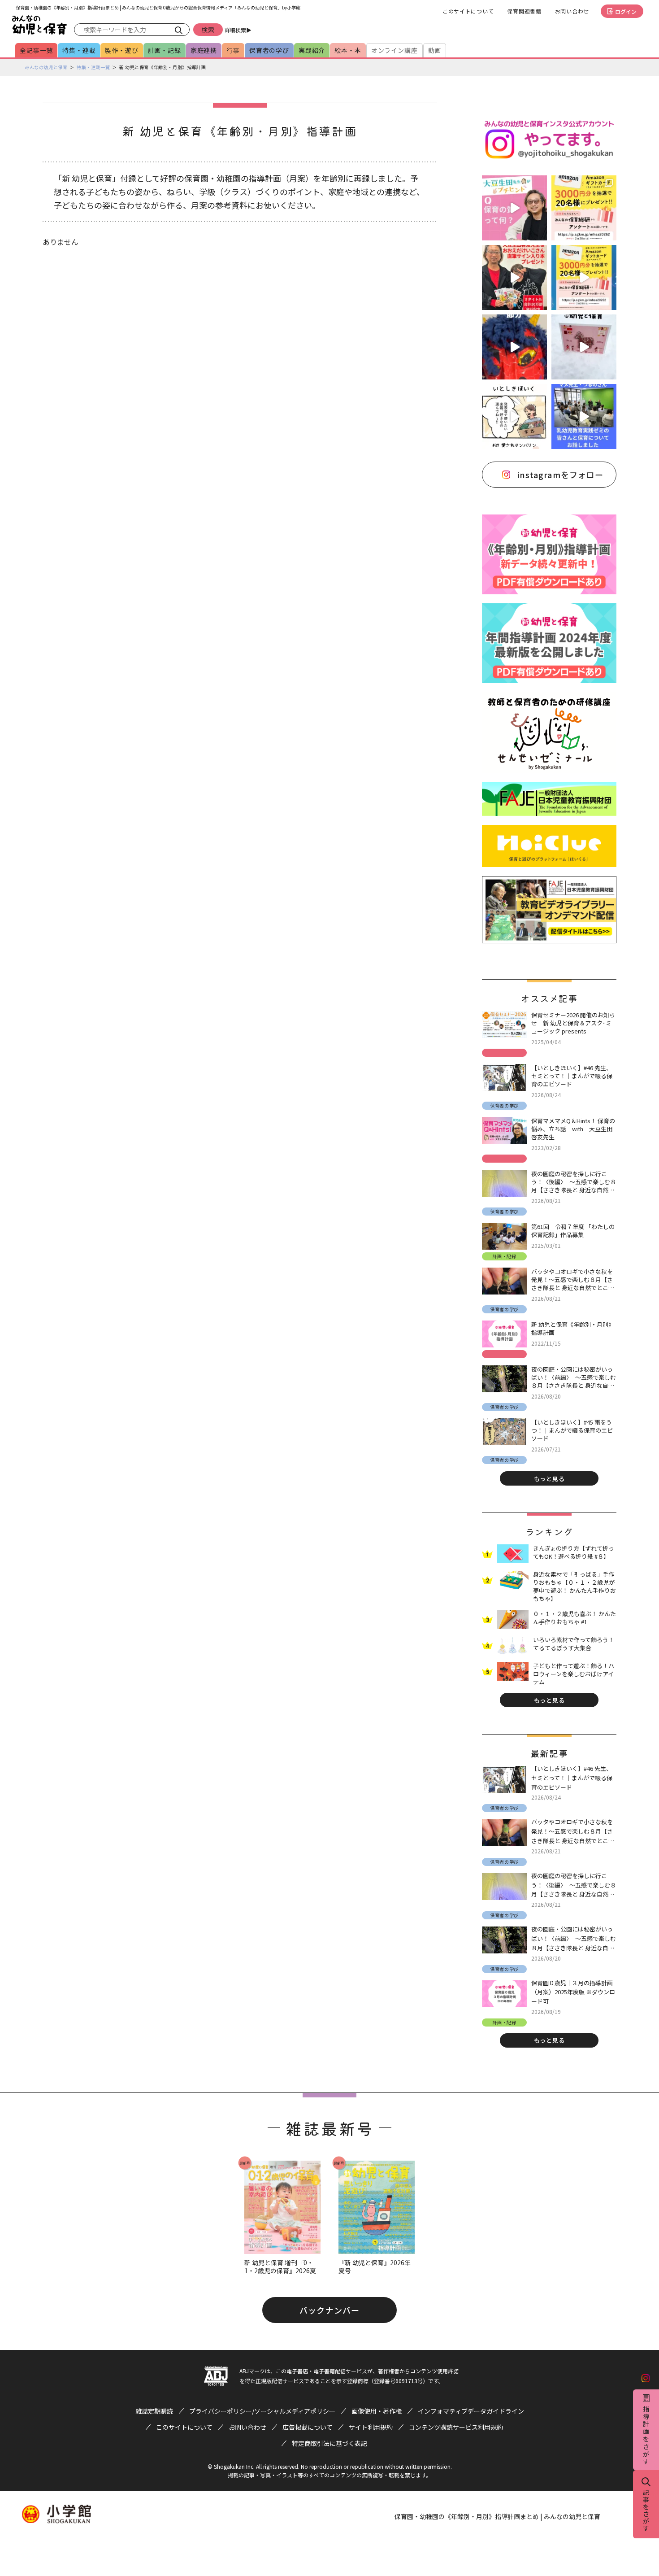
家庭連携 (204, 50)
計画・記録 (165, 50)
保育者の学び (269, 50)
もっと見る (549, 1479)
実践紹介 (312, 50)
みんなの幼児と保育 (46, 67)
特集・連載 (79, 50)
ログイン (626, 11)
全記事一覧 (36, 50)
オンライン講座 (395, 50)
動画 (435, 50)
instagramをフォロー (560, 475)
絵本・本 (348, 50)
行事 (233, 50)
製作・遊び (121, 50)
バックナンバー (329, 2310)
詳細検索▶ (238, 30)
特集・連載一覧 (93, 67)
